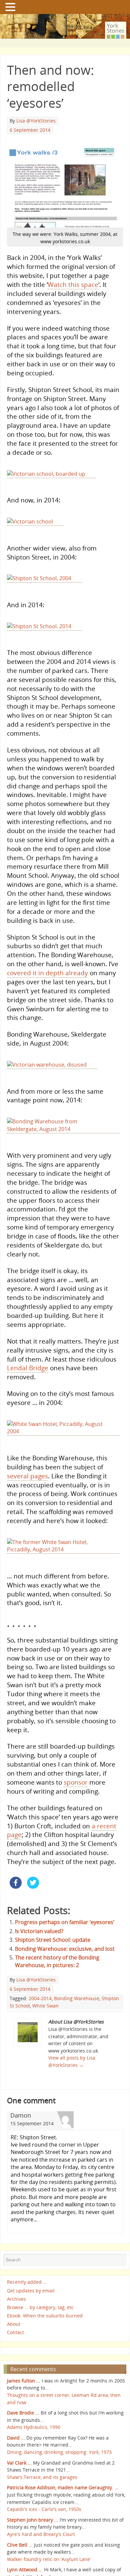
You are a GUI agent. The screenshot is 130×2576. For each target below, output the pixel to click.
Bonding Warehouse (77, 2040)
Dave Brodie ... (23, 2455)
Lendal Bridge (28, 1397)
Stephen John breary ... (33, 2562)
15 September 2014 (32, 2165)
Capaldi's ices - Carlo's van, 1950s (44, 2551)
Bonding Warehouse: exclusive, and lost (65, 1990)
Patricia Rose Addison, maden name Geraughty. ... (63, 2529)
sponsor (76, 1824)
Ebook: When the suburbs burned (45, 2358)
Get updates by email (31, 2333)
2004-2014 (40, 2040)
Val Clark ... (19, 2504)
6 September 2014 (30, 130)
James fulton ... (24, 2423)
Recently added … (27, 2324)
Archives (16, 2341)
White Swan (45, 2047)
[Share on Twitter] (33, 1929)
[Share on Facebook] (16, 1929)
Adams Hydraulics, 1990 (34, 2469)
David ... (16, 2480)
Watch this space (73, 284)
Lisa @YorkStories (36, 121)
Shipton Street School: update (53, 1982)
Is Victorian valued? (39, 1973)
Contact (15, 2374)
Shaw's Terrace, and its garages (42, 2519)
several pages (27, 1512)
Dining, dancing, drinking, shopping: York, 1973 (59, 2494)
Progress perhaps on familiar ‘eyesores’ (65, 1964)
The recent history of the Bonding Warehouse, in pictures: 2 (57, 2003)
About (14, 2366)
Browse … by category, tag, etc (40, 2349)
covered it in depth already (47, 991)
